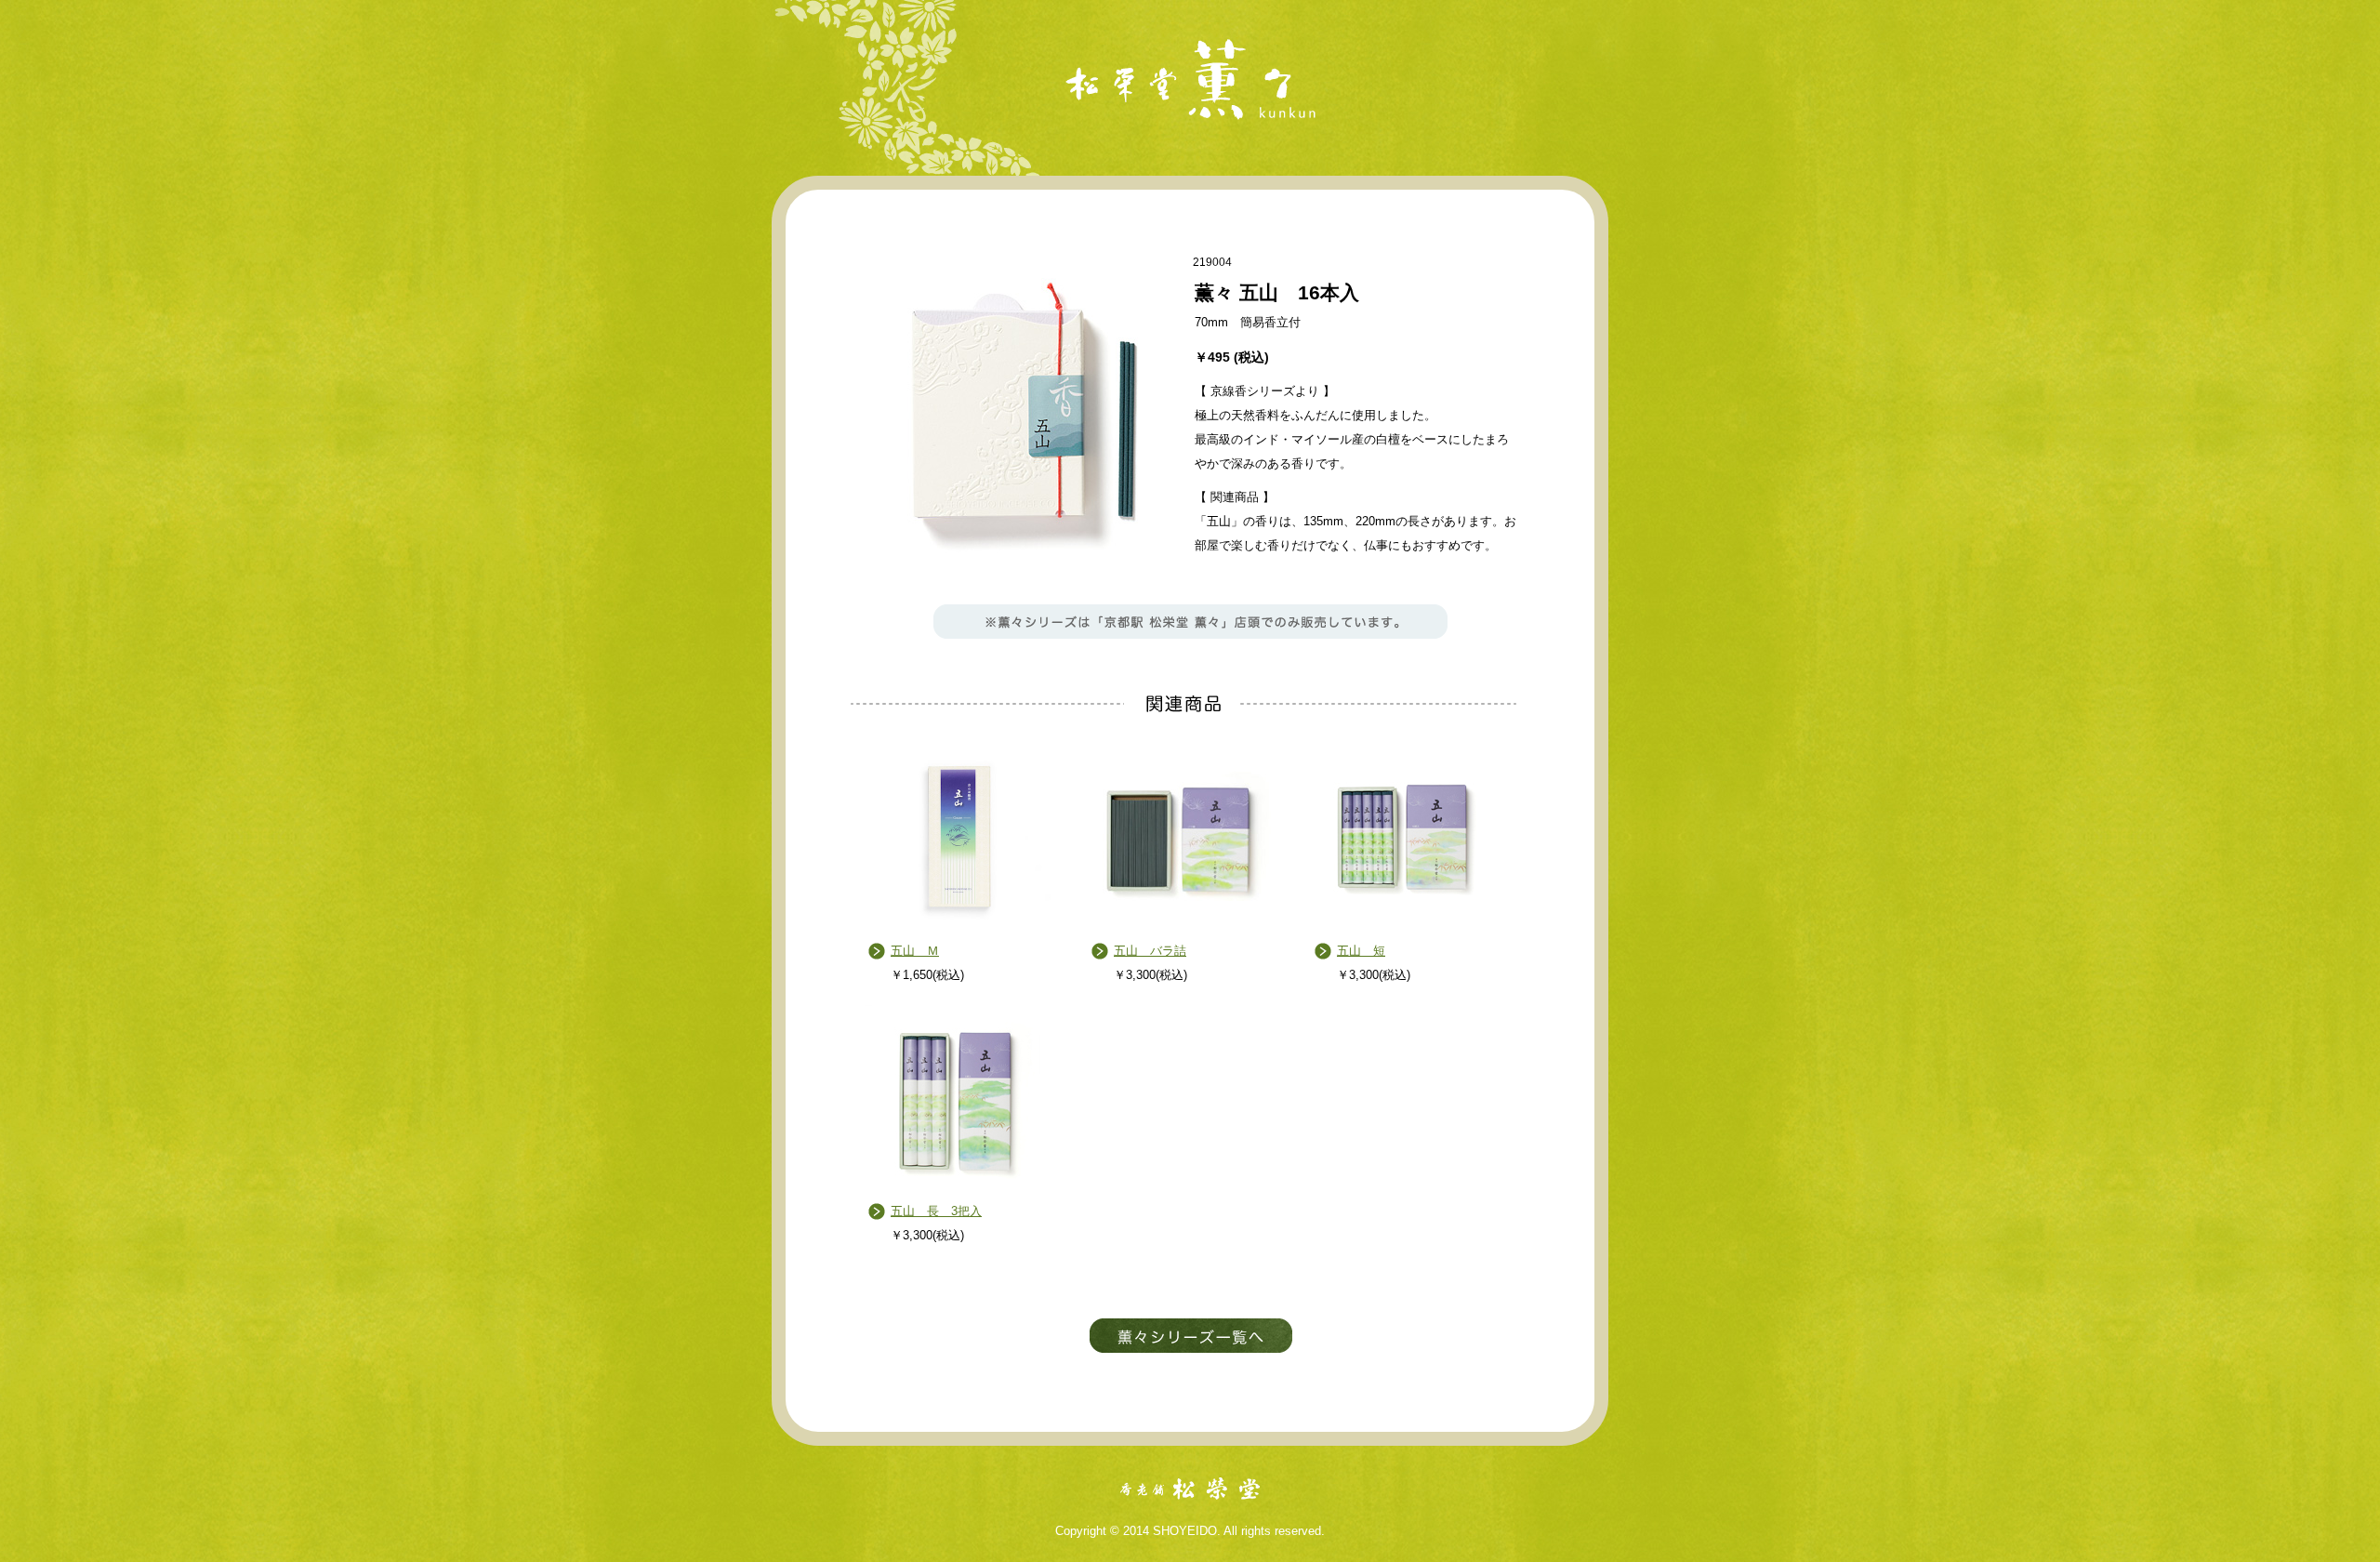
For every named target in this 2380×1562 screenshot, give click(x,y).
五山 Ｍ (915, 951)
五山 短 (1361, 951)
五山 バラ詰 (1150, 951)
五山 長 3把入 (936, 1211)
